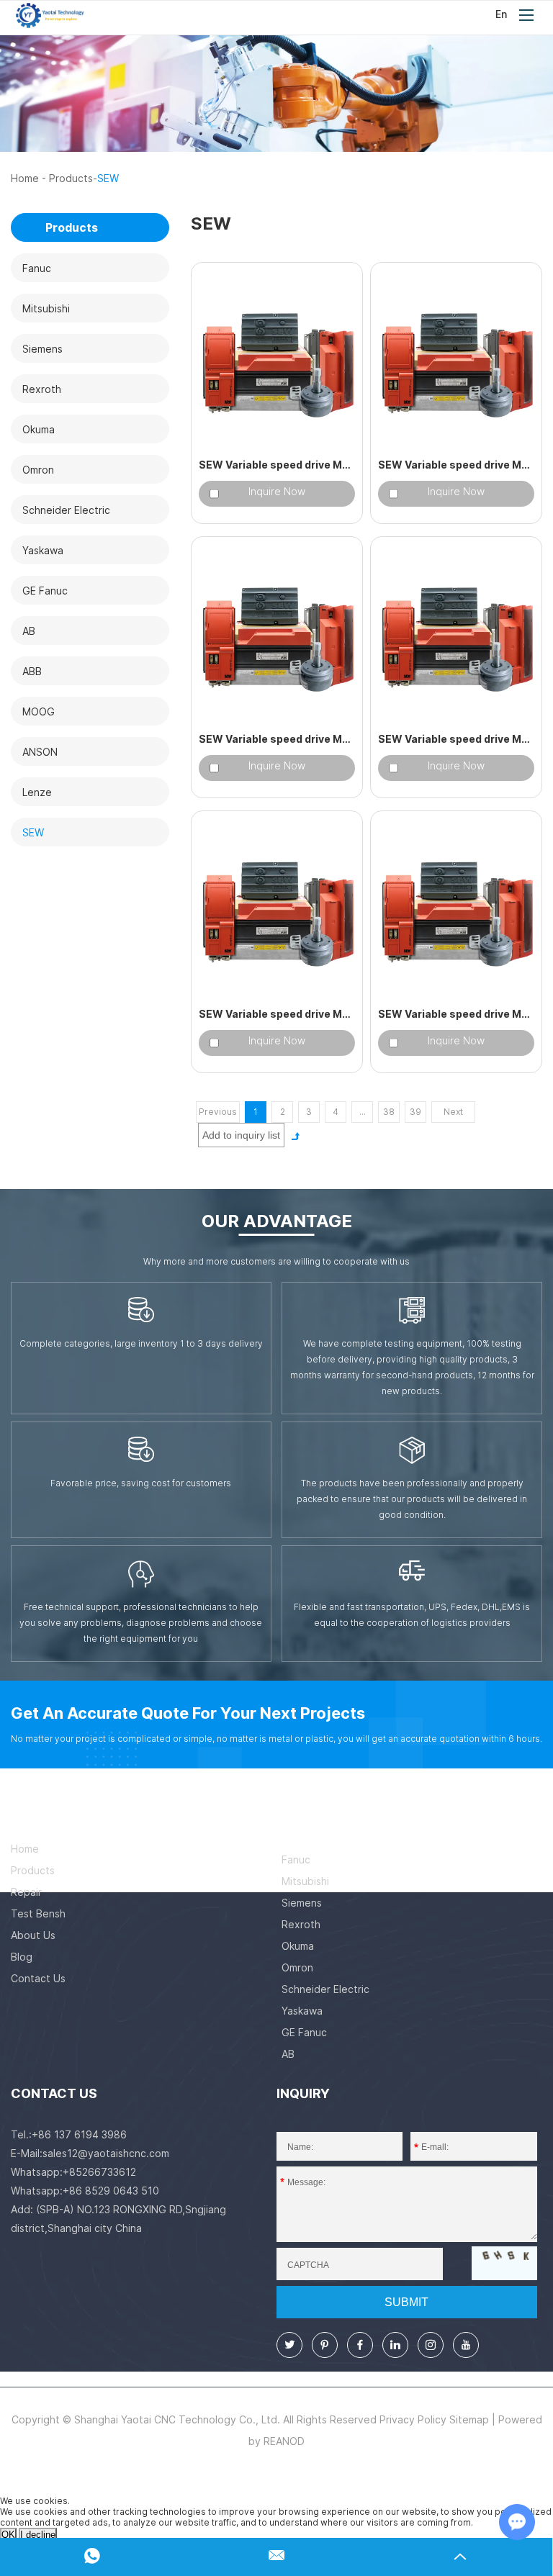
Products (71, 178)
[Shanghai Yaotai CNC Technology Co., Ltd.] (50, 15)
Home (25, 178)
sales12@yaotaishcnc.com (106, 2153)
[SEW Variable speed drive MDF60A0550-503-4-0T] (456, 636)
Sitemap (469, 2419)
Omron (297, 1967)
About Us (33, 1935)
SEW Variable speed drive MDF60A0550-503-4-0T (456, 739)
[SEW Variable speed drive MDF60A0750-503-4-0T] (277, 636)
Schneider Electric (325, 1989)
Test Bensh (38, 1913)
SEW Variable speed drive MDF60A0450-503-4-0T (277, 1014)
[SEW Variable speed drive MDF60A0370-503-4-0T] (456, 910)
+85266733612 (99, 2172)
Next (453, 1112)
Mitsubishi (305, 1881)
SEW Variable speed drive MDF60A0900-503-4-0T (456, 465)
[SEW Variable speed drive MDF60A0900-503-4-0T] (456, 362)
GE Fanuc (304, 2032)
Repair (26, 1892)
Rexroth (301, 1924)
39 (415, 1112)
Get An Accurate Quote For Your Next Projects (188, 1713)
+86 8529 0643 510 (111, 2191)
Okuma (298, 1946)
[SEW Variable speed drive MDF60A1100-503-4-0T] (277, 362)
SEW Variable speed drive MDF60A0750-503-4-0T (277, 739)
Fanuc (296, 1859)
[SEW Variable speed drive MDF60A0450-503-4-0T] (277, 910)
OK (8, 2535)
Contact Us (38, 1978)
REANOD (284, 2441)
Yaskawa (302, 2011)
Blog (22, 1957)
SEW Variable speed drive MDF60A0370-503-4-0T (456, 1014)
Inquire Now (277, 491)
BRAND (304, 1818)
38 (389, 1112)
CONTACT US (54, 2093)
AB (288, 2054)
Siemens (302, 1903)
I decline (38, 2535)
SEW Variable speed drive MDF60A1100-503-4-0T (277, 465)
